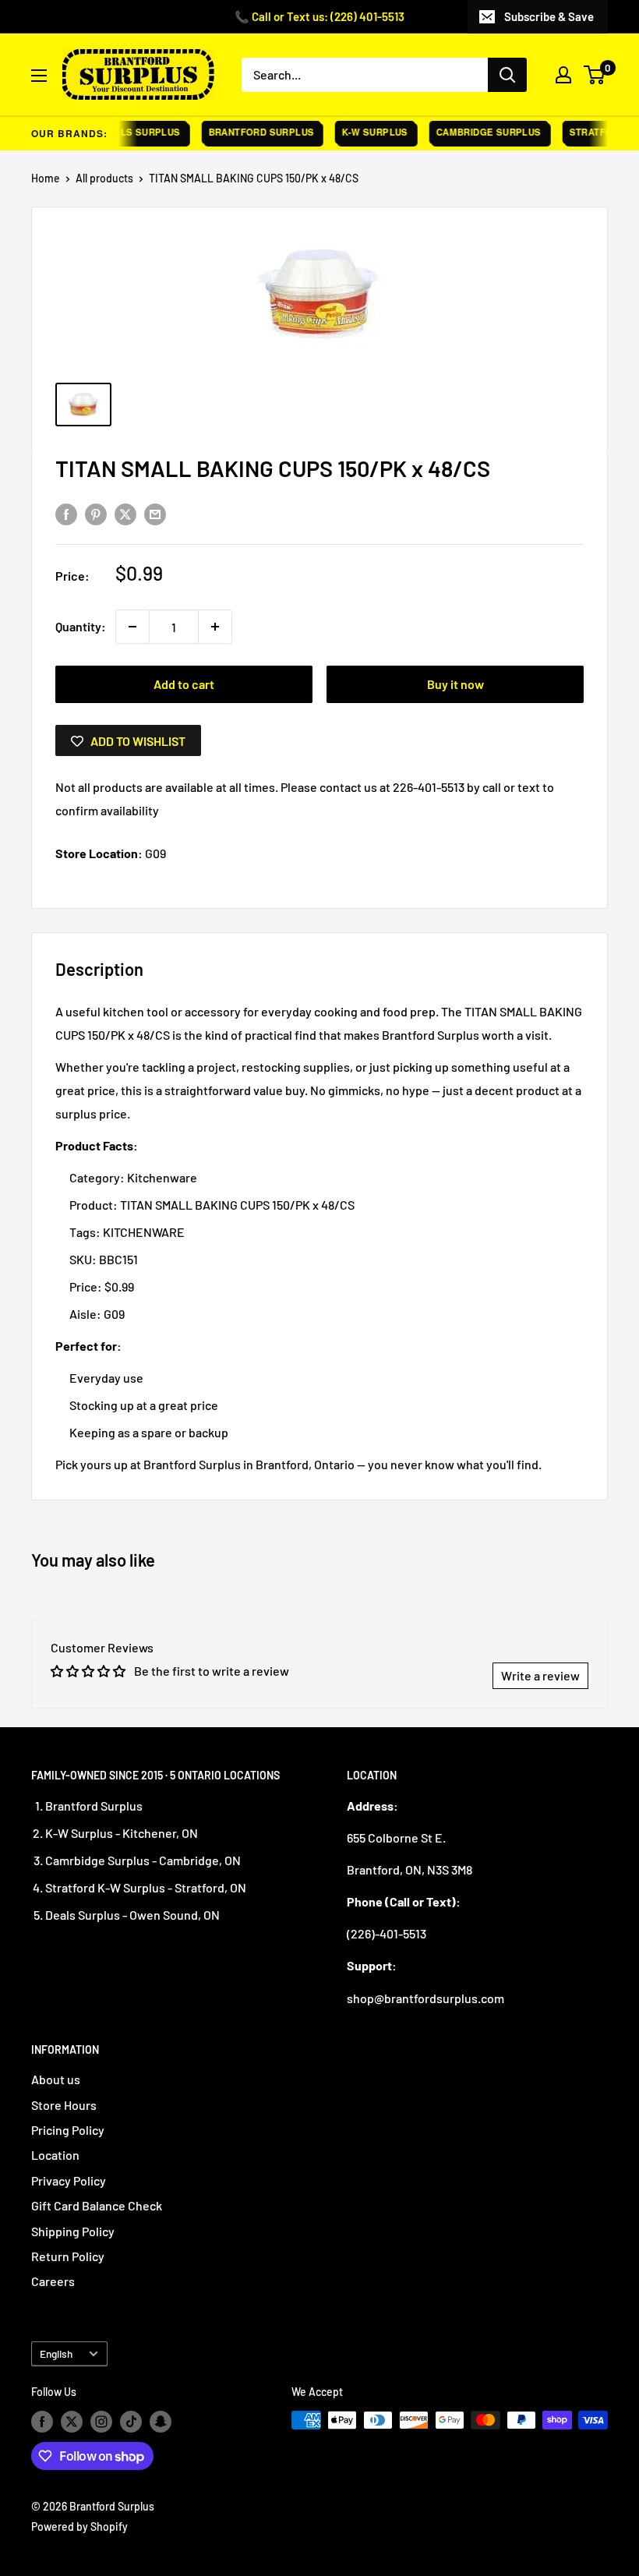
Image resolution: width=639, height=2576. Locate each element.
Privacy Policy (69, 2180)
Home (46, 178)
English (56, 2353)
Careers (53, 2281)
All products (104, 178)
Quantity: (81, 626)
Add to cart (184, 684)
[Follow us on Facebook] (42, 2422)
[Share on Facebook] (66, 513)
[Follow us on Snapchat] (161, 2422)
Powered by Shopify (79, 2527)
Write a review (540, 1675)
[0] (595, 75)
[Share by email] (155, 513)
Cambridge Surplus (477, 132)
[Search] (507, 75)
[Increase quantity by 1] (215, 627)
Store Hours (64, 2105)
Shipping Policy (73, 2231)
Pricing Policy (68, 2130)
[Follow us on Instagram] (101, 2422)
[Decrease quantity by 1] (132, 627)
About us (56, 2079)
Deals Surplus (129, 132)
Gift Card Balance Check (97, 2205)
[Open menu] (39, 76)
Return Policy (68, 2256)
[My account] (563, 75)
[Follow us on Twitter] (72, 2422)
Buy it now (455, 684)
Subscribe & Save (549, 16)
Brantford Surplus (249, 132)
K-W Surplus (363, 132)
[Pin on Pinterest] (96, 513)
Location (55, 2155)
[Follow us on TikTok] (131, 2422)
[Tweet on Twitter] (125, 513)
